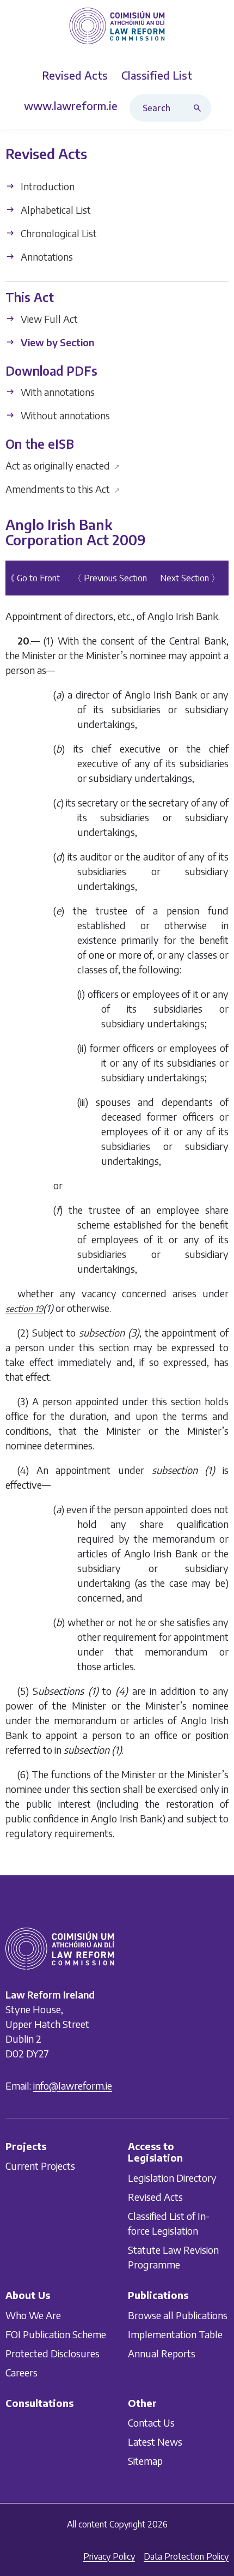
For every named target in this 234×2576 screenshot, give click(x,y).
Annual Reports (162, 2353)
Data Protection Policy (186, 2556)
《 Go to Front (33, 578)
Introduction (47, 186)
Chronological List (58, 233)
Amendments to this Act (63, 489)
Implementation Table (175, 2334)
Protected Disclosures (53, 2353)
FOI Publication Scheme (56, 2334)
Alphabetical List (55, 210)
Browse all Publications (178, 2315)
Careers (21, 2372)
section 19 (24, 1309)
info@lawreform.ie (73, 2086)
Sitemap (145, 2461)
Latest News (155, 2442)
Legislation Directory (172, 2178)
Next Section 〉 (190, 578)
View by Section (56, 342)
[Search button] (200, 108)
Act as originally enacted (63, 465)
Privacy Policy (109, 2556)
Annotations (46, 257)
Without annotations (64, 415)
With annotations (57, 392)
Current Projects (40, 2166)
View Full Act (48, 319)
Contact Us (151, 2423)
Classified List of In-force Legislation (169, 2223)
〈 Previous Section (110, 578)
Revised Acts (155, 2197)
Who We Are (33, 2315)
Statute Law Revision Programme (173, 2257)
